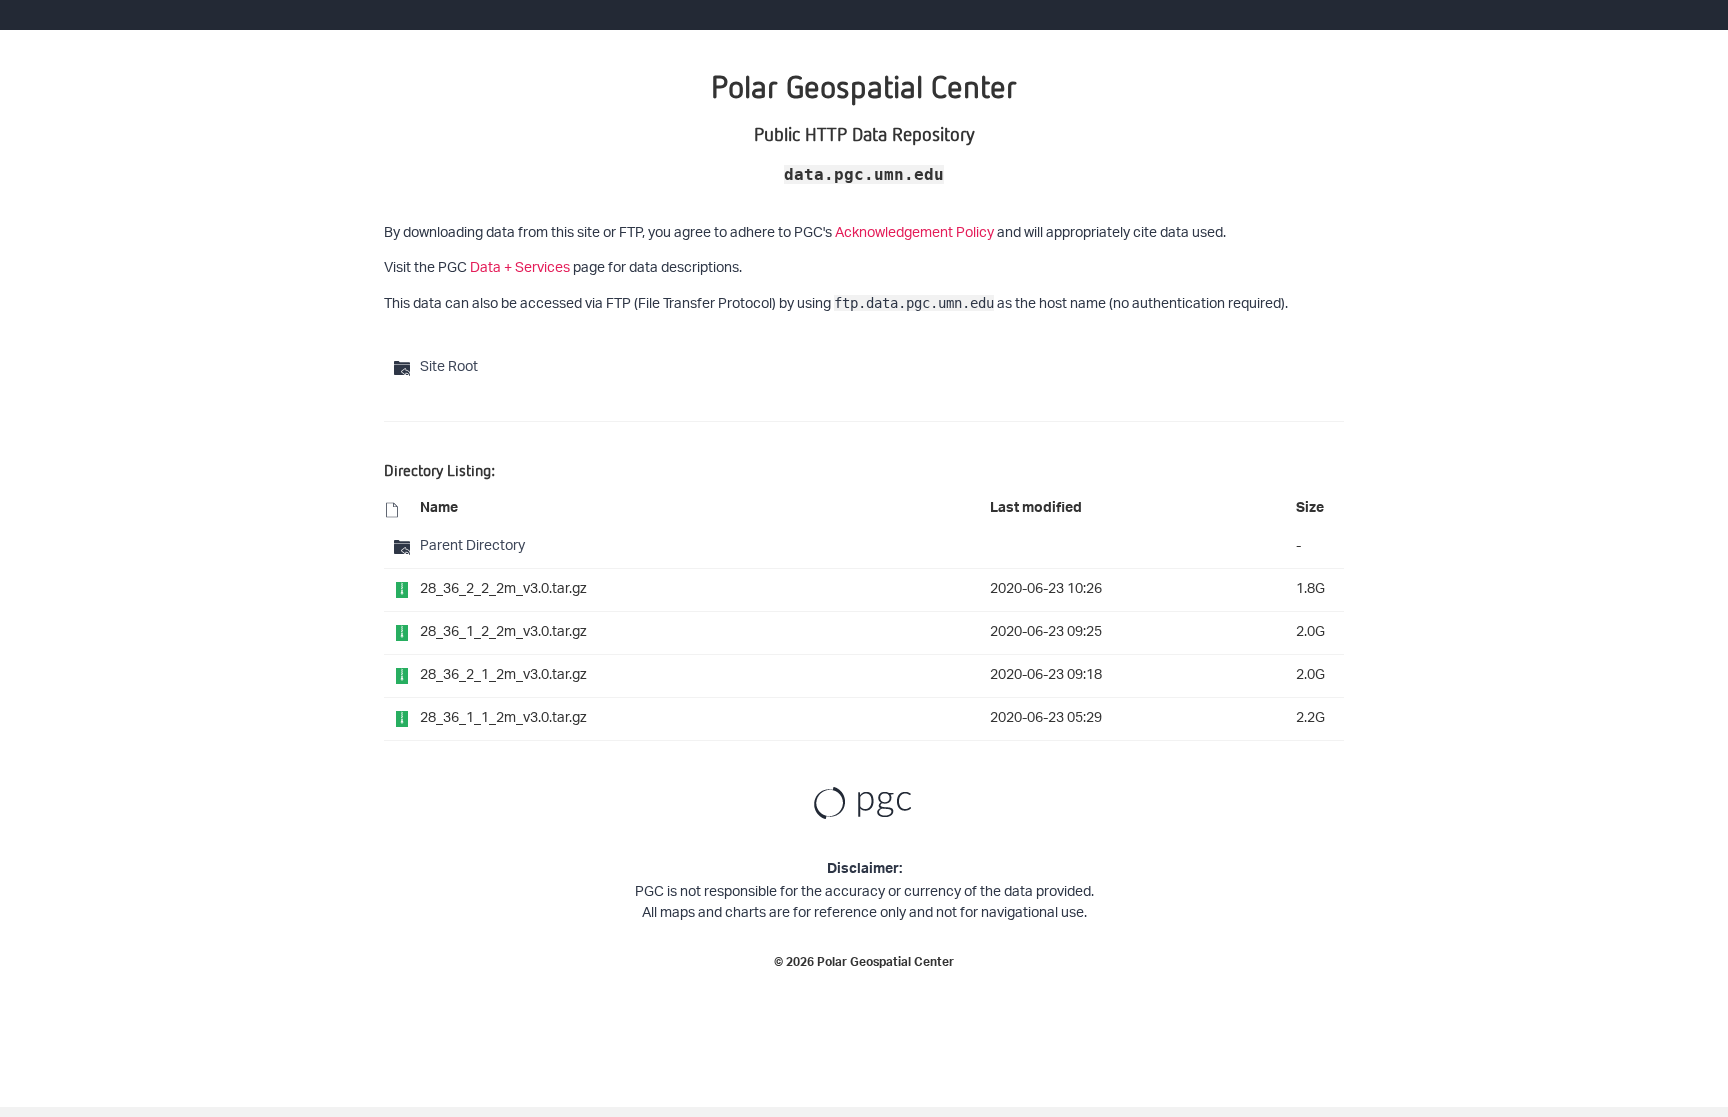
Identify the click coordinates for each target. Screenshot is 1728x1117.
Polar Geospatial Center (885, 964)
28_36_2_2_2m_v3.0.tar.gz (503, 589)
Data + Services (520, 268)
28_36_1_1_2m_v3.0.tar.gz (503, 718)
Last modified (1036, 510)
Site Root (449, 367)
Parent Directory (472, 546)
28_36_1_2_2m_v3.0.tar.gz (503, 632)
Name (439, 510)
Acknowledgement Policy (914, 233)
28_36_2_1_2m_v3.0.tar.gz (503, 675)
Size (1310, 510)
